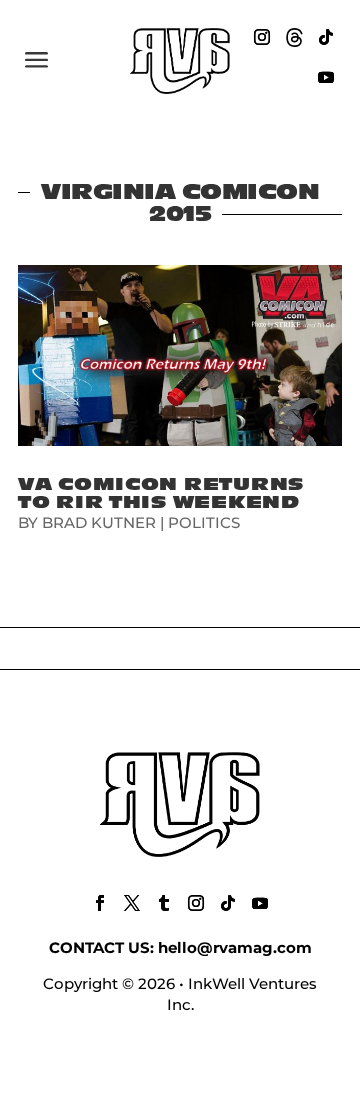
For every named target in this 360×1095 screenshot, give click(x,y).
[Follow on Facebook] (100, 903)
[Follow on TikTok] (326, 37)
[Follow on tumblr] (164, 903)
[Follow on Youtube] (326, 77)
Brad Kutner (99, 522)
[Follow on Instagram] (262, 37)
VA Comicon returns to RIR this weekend (161, 493)
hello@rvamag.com (235, 947)
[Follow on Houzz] (294, 37)
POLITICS (204, 522)
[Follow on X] (132, 903)
